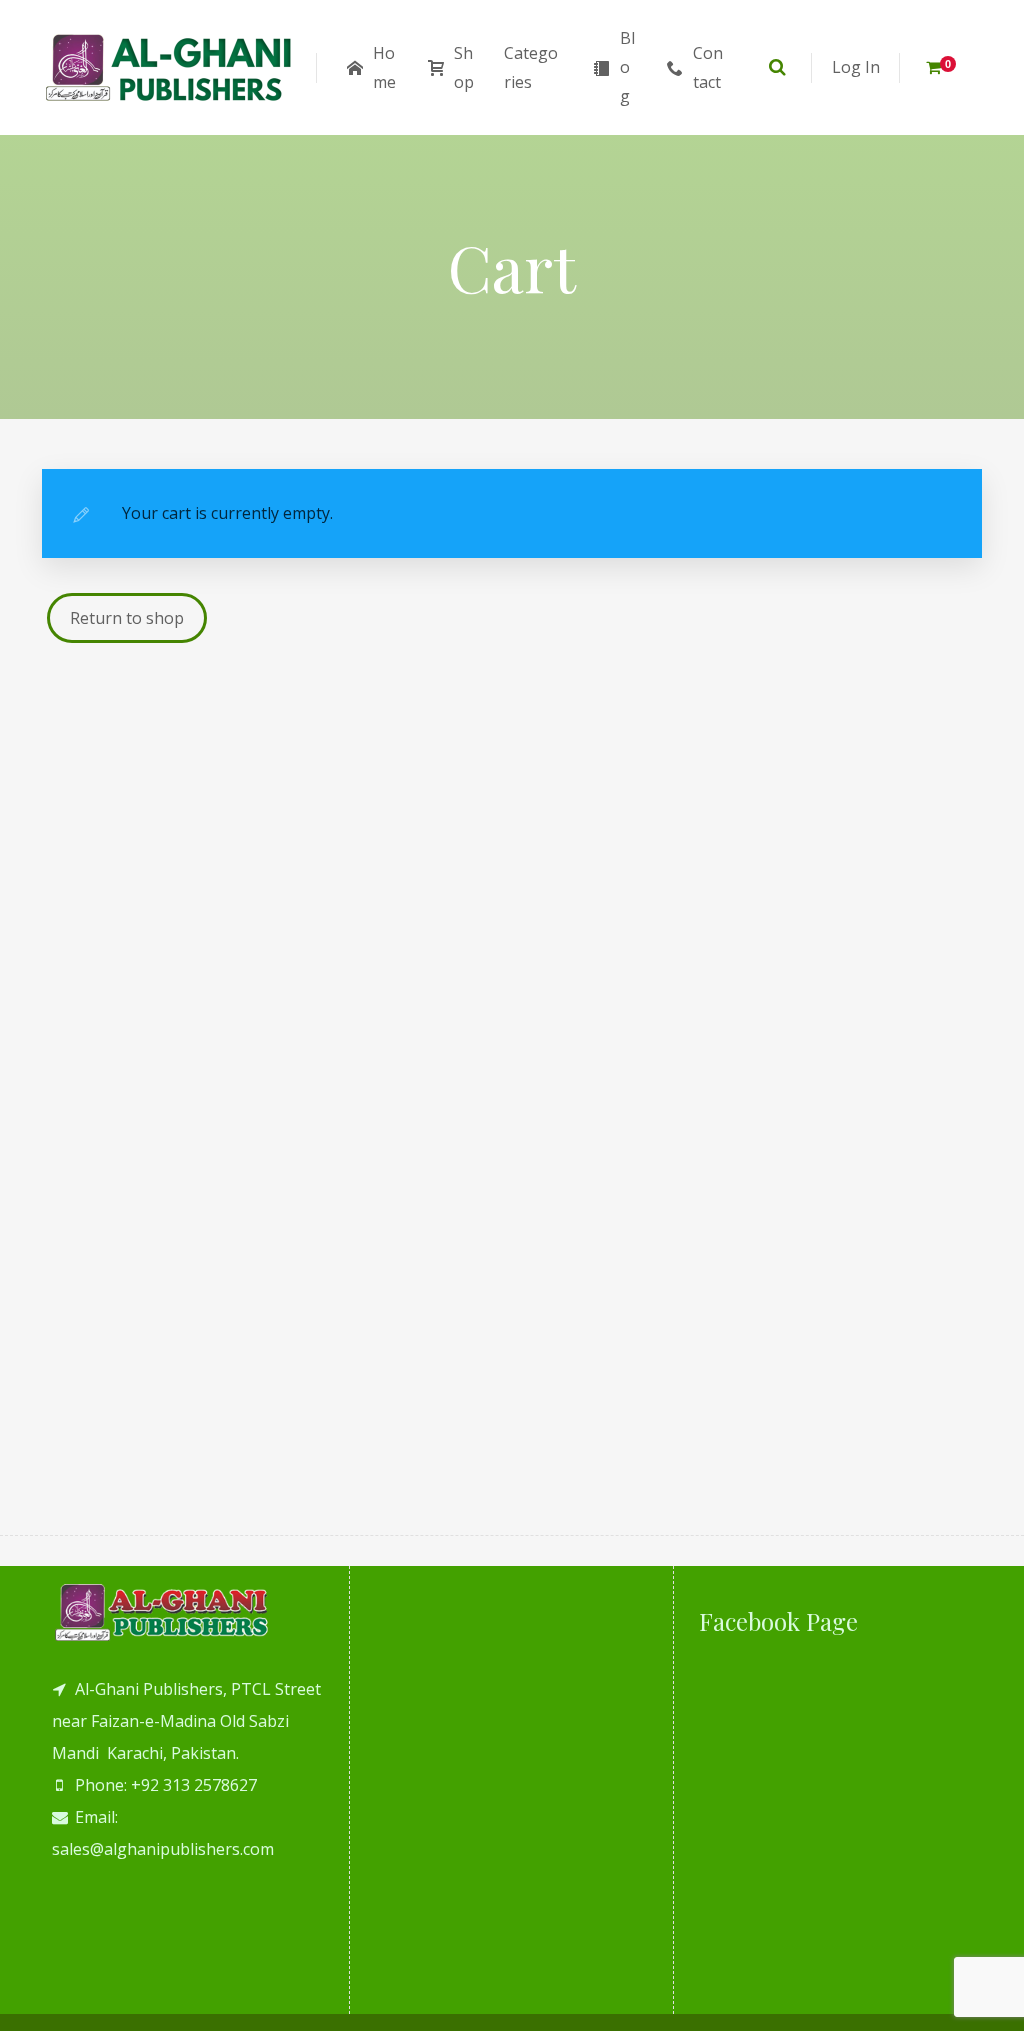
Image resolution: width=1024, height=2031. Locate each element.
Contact (708, 67)
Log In (856, 67)
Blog (627, 67)
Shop (464, 67)
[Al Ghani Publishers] (169, 67)
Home (384, 67)
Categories (531, 67)
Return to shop (127, 618)
